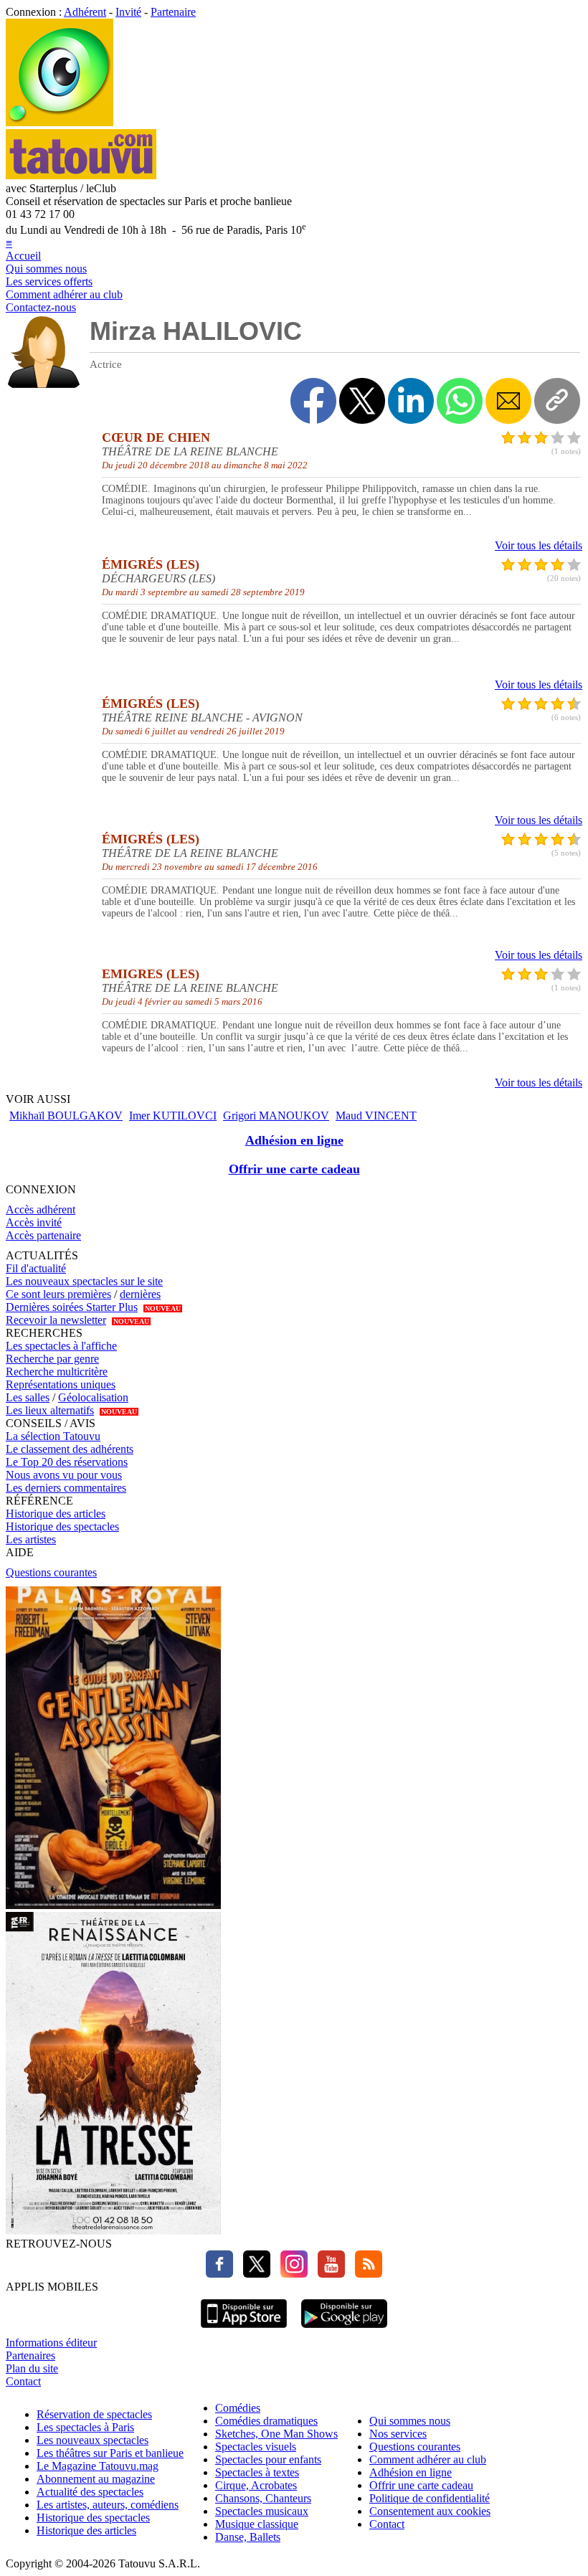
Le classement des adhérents (70, 1449)
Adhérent (85, 12)
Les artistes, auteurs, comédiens (108, 2505)
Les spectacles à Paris (85, 2427)
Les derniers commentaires (66, 1488)
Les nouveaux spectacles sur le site (84, 1281)
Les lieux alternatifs (50, 1410)
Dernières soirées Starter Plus (72, 1307)
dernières (140, 1294)
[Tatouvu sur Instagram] (290, 2274)
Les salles (28, 1397)
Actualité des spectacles (90, 2492)
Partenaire (173, 12)
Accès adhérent (41, 1209)
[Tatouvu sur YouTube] (328, 2274)
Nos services (398, 2434)
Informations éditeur (51, 2343)
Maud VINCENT (376, 1116)
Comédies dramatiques (266, 2421)
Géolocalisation (93, 1397)
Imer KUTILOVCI (173, 1116)
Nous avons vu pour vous (64, 1475)
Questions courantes (51, 1572)
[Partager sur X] (362, 401)
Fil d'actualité (36, 1268)
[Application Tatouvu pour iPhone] (244, 2330)
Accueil (23, 256)
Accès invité (34, 1222)
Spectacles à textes (257, 2472)
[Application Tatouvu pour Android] (344, 2330)
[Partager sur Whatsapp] (460, 401)
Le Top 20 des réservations (67, 1462)
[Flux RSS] (365, 2274)
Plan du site (32, 2368)
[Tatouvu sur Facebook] (219, 2274)
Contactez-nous (41, 307)
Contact (23, 2381)
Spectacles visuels (256, 2447)
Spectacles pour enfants (268, 2459)
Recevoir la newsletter (56, 1320)
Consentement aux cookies (430, 2511)
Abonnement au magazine (96, 2479)
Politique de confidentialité (430, 2498)
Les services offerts (49, 281)
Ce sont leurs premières (58, 1294)
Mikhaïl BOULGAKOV (66, 1116)
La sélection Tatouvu (53, 1436)
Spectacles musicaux (262, 2511)
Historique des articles (56, 1514)
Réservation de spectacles (94, 2414)
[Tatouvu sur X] (253, 2274)
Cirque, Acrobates (256, 2485)
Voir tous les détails (539, 545)
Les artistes (31, 1539)
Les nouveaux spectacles (93, 2440)
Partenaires (30, 2355)
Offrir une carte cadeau (294, 1169)
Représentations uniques (61, 1384)
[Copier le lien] (557, 401)
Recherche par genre (52, 1359)
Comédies (238, 2408)
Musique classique (257, 2524)
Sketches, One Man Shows (276, 2434)
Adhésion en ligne (294, 1140)
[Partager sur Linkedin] (411, 401)
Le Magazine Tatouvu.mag (98, 2466)
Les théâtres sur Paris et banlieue (110, 2453)
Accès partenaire (43, 1235)
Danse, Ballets (248, 2537)
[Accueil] (60, 122)
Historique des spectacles (62, 1526)
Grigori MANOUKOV (276, 1116)
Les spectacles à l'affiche (61, 1346)
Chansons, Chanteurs (263, 2498)
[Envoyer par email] (508, 401)
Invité (128, 12)
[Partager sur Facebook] (313, 401)
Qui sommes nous (46, 269)
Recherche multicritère (57, 1372)
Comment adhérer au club (64, 294)
